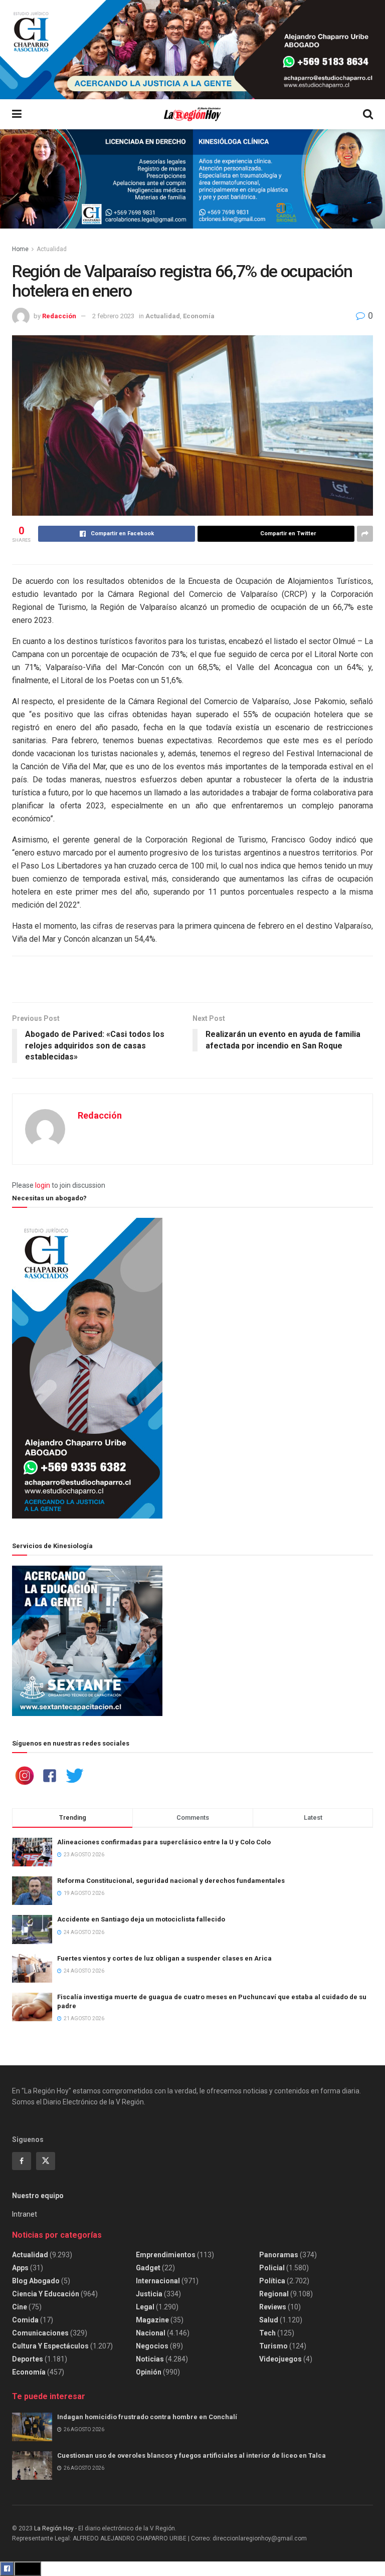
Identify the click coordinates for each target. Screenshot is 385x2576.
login (43, 1185)
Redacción (59, 316)
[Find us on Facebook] (22, 2161)
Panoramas (279, 2255)
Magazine (152, 2320)
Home (20, 249)
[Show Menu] (17, 114)
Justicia (149, 2294)
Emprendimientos (166, 2255)
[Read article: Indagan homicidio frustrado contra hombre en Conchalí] (32, 2427)
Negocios (152, 2346)
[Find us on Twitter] (46, 2161)
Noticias (150, 2359)
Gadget (148, 2268)
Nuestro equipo (38, 2196)
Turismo (273, 2346)
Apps (20, 2268)
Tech (267, 2333)
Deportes (28, 2359)
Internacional (158, 2281)
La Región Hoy (54, 2528)
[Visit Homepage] (192, 115)
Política (272, 2281)
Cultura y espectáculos (50, 2346)
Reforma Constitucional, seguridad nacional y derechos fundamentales (171, 1881)
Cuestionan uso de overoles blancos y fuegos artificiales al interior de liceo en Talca (191, 2455)
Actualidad (52, 249)
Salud (269, 2320)
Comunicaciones (40, 2333)
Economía (199, 316)
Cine (20, 2307)
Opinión (149, 2372)
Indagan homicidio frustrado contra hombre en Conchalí (147, 2417)
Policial (272, 2268)
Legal (145, 2307)
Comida (25, 2320)
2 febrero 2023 (113, 316)
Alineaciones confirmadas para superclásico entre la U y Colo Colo (164, 1842)
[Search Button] (368, 114)
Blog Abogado (36, 2281)
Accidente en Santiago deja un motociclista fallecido (141, 1919)
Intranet (25, 2214)
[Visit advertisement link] (192, 50)
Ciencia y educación (46, 2294)
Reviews (273, 2307)
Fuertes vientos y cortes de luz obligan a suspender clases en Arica (164, 1958)
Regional (274, 2294)
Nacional (151, 2333)
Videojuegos (280, 2359)
